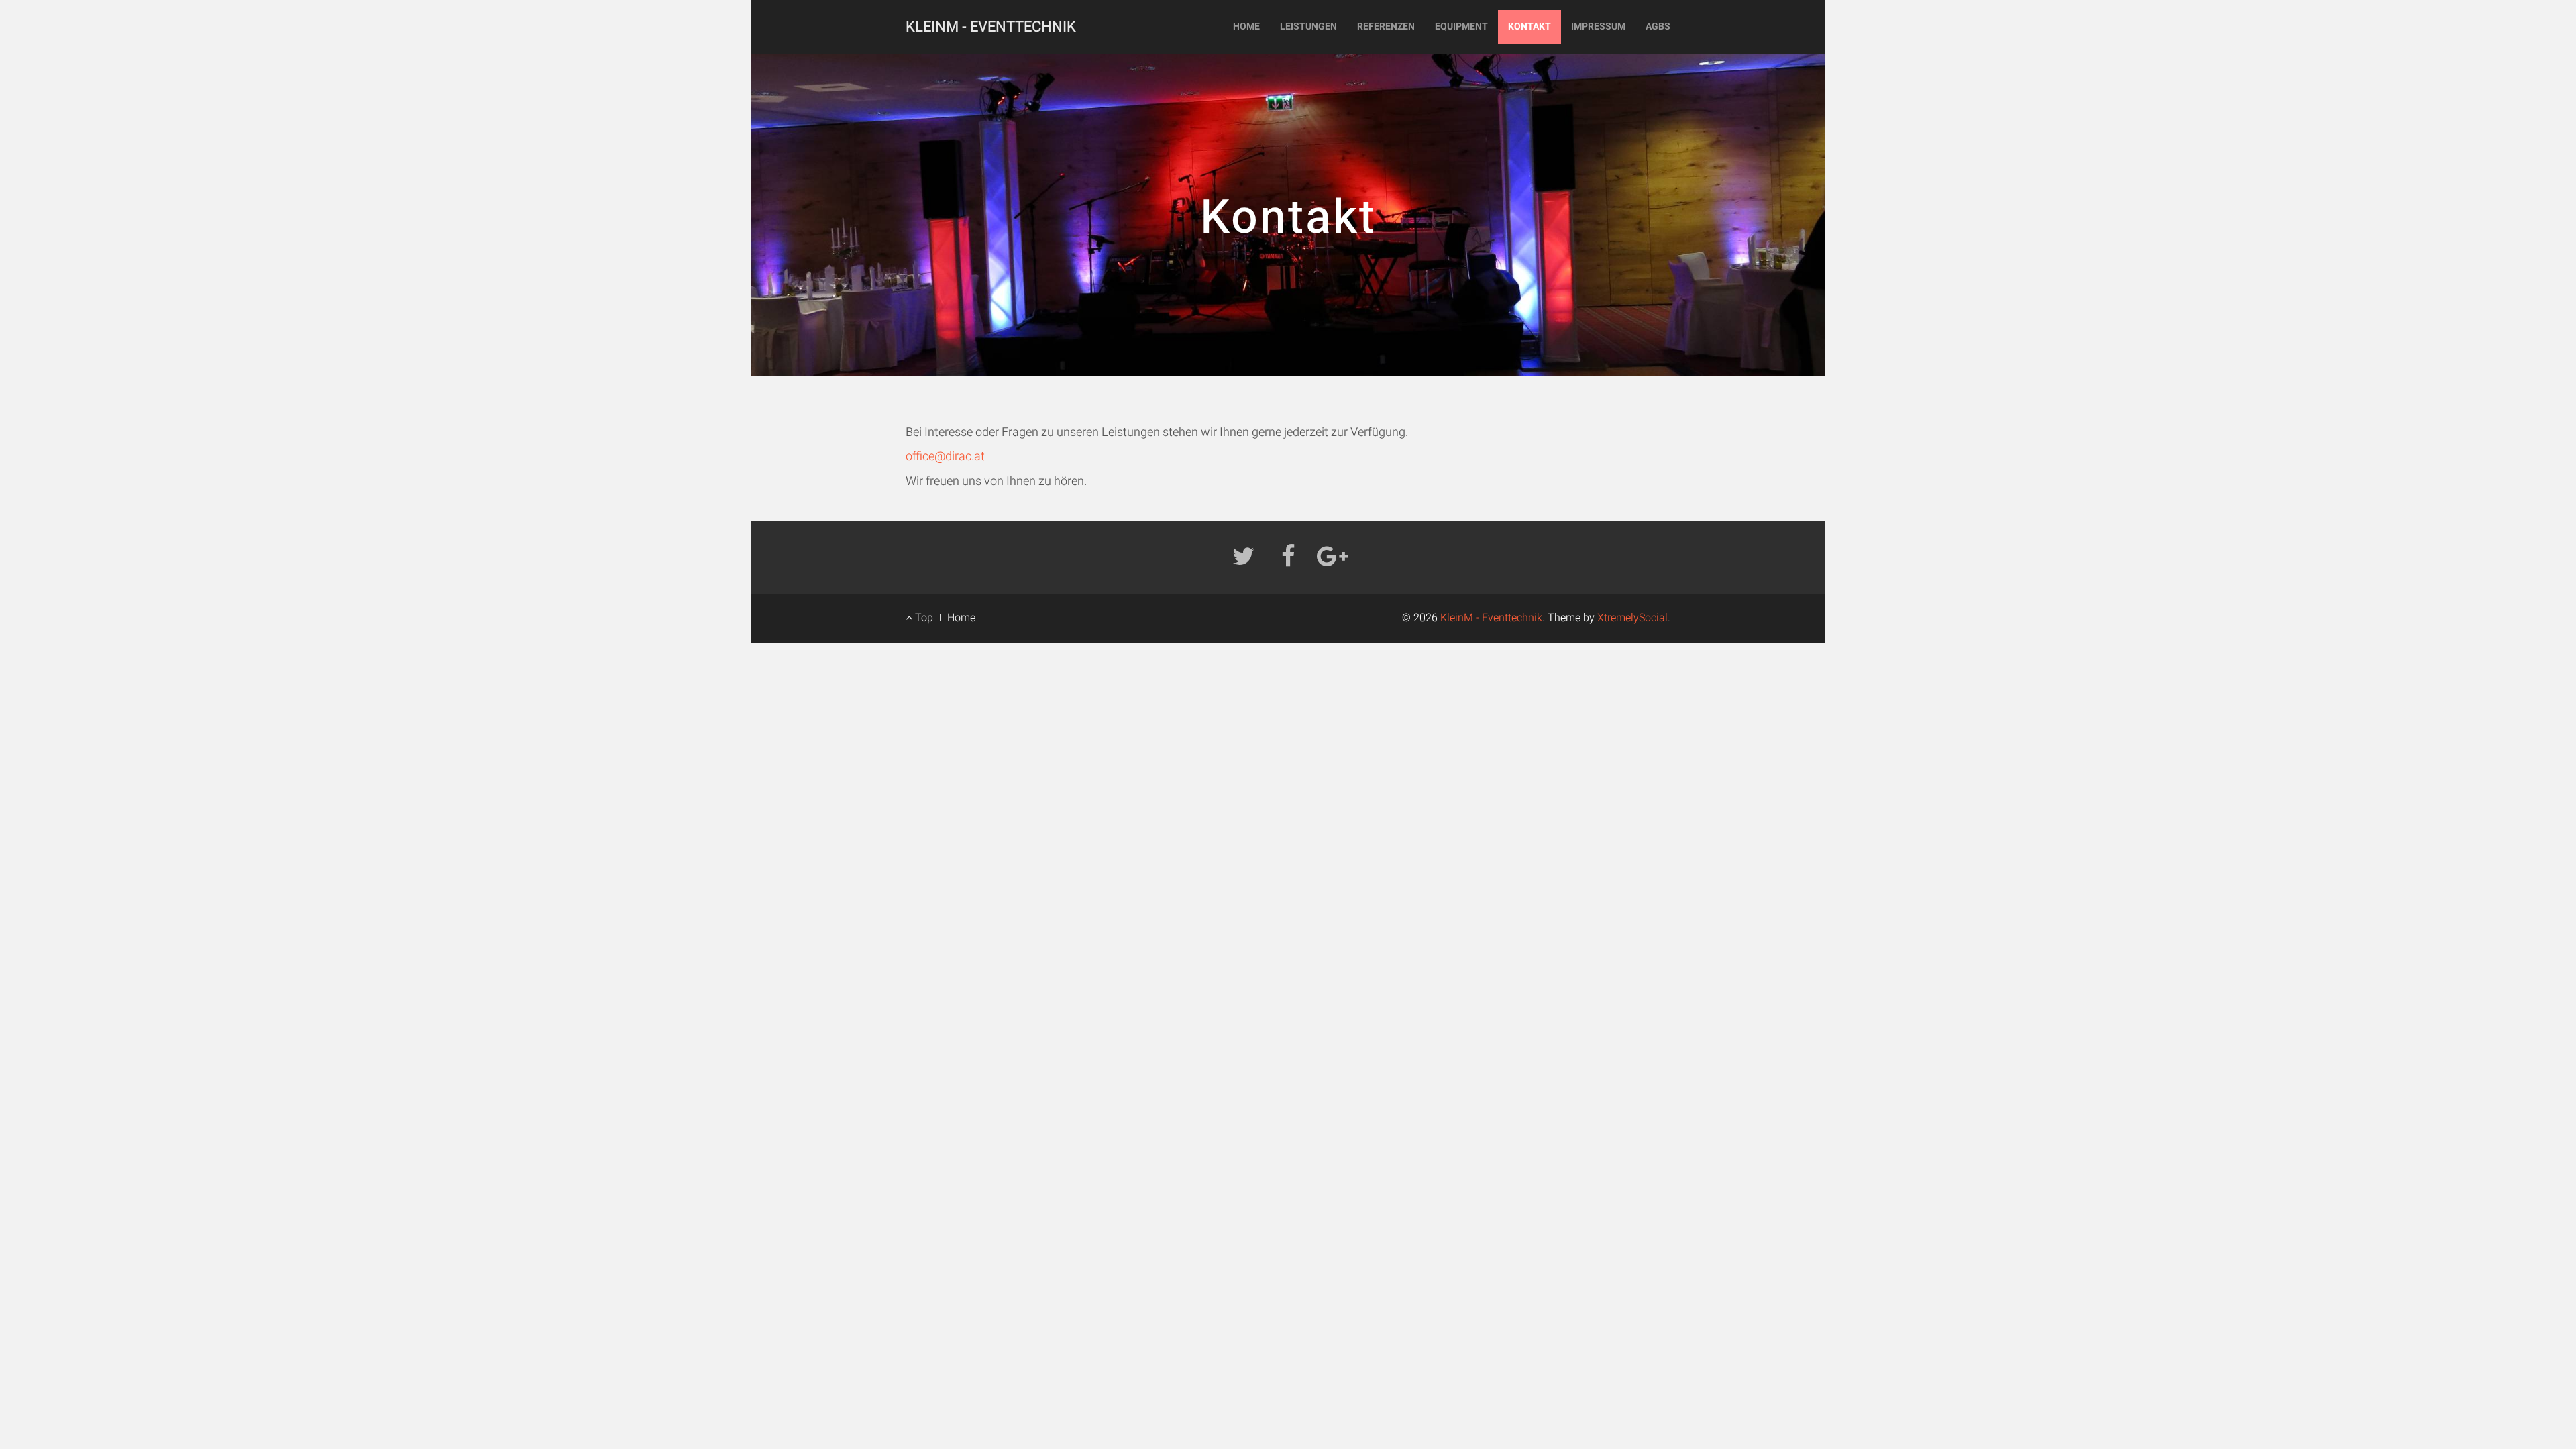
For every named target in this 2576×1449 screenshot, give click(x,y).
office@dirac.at (945, 457)
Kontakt (1529, 26)
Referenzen (1386, 26)
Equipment (1461, 26)
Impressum (1598, 26)
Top (923, 618)
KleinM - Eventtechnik (991, 27)
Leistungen (1308, 26)
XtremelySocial (1632, 618)
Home (1246, 26)
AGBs (1658, 26)
